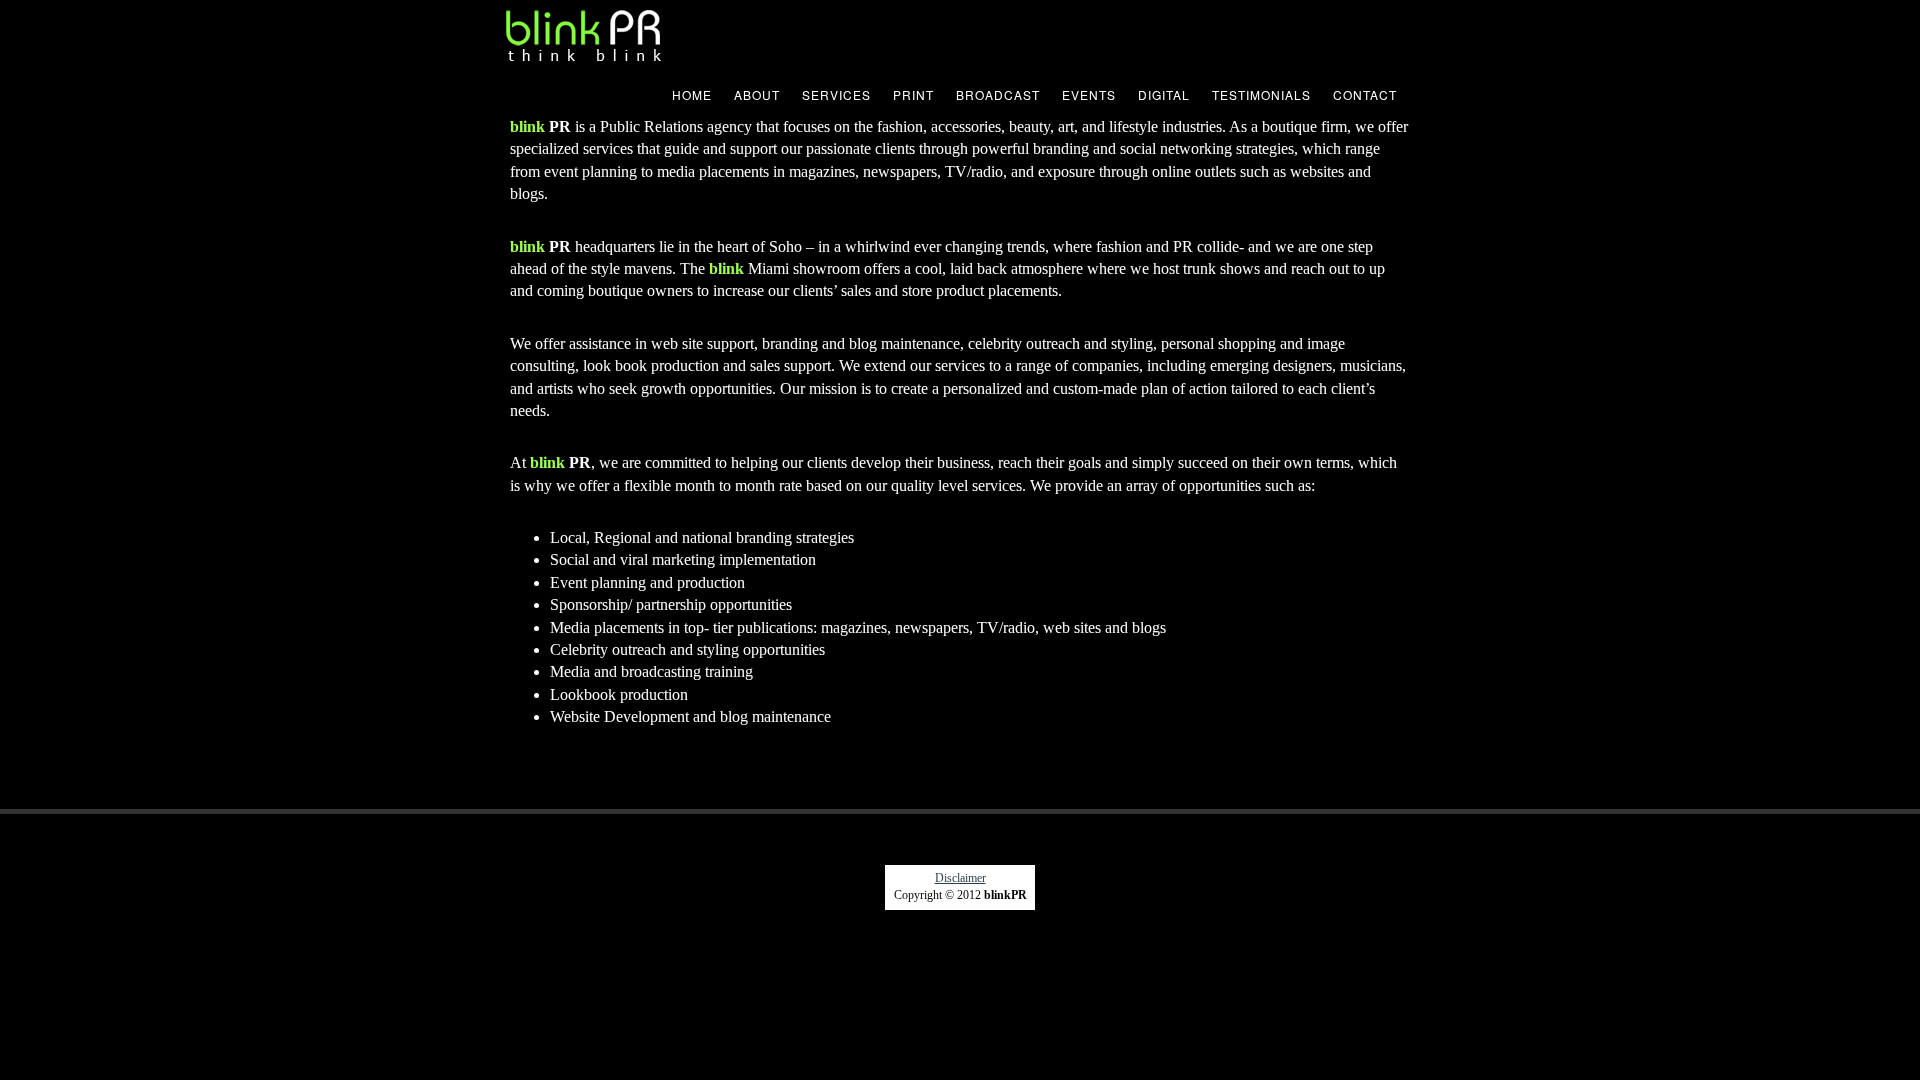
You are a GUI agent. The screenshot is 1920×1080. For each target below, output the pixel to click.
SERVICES (836, 94)
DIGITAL (1164, 94)
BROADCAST (998, 94)
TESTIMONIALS (1261, 94)
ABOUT (757, 94)
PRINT (913, 94)
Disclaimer (960, 878)
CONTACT (1365, 94)
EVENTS (1089, 94)
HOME (692, 94)
